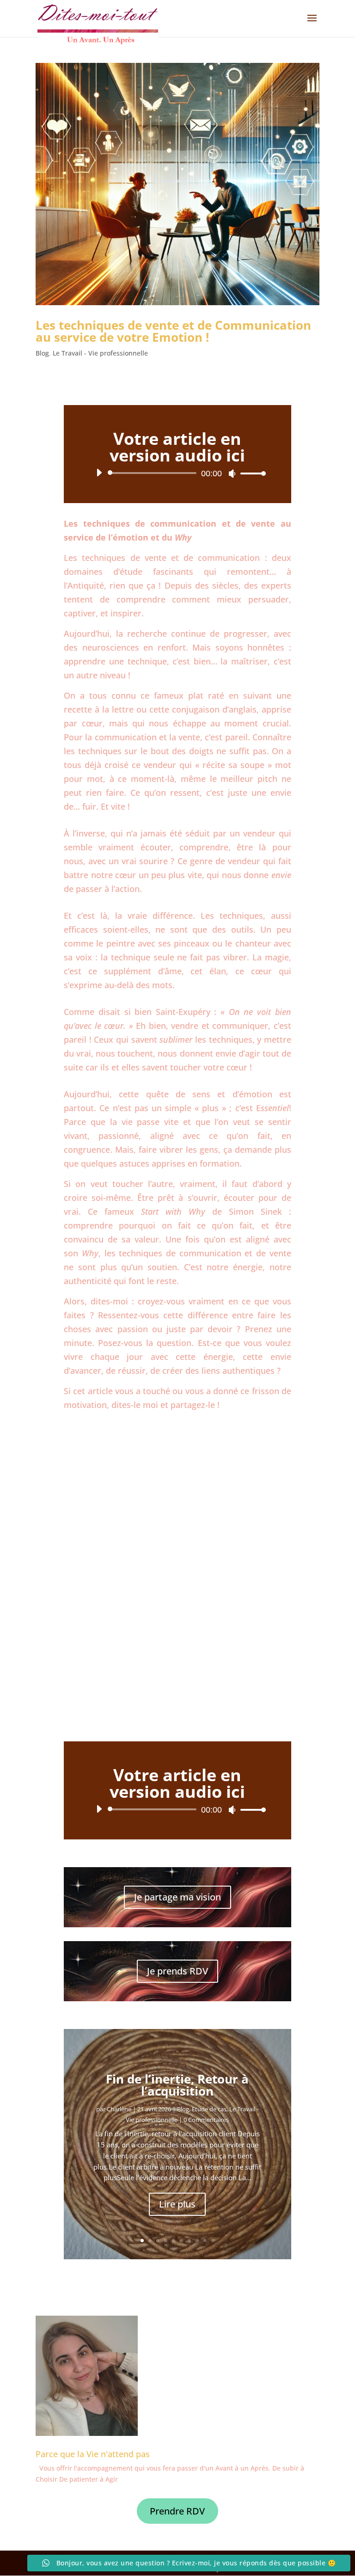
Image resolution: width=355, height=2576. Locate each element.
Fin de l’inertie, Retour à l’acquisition (177, 2085)
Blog (42, 353)
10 (213, 2241)
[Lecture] (99, 473)
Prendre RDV (177, 2511)
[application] (177, 473)
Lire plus (177, 2204)
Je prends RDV (177, 1971)
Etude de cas (209, 2109)
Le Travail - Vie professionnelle (100, 353)
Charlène (119, 2109)
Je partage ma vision (177, 1897)
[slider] (251, 473)
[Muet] (232, 473)
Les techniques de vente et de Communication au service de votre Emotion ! (173, 331)
